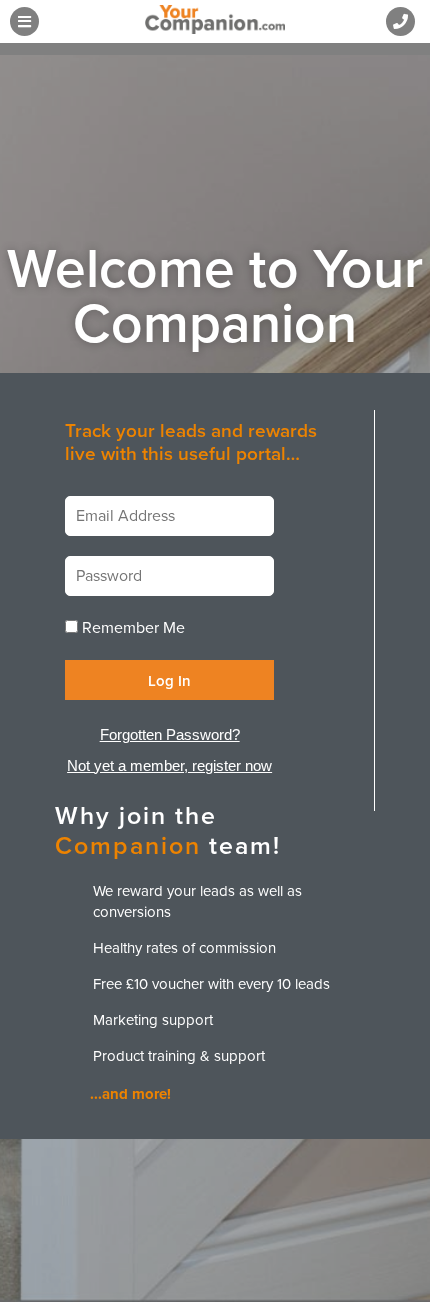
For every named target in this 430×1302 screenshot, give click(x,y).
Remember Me (133, 628)
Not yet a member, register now (169, 765)
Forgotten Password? (170, 734)
